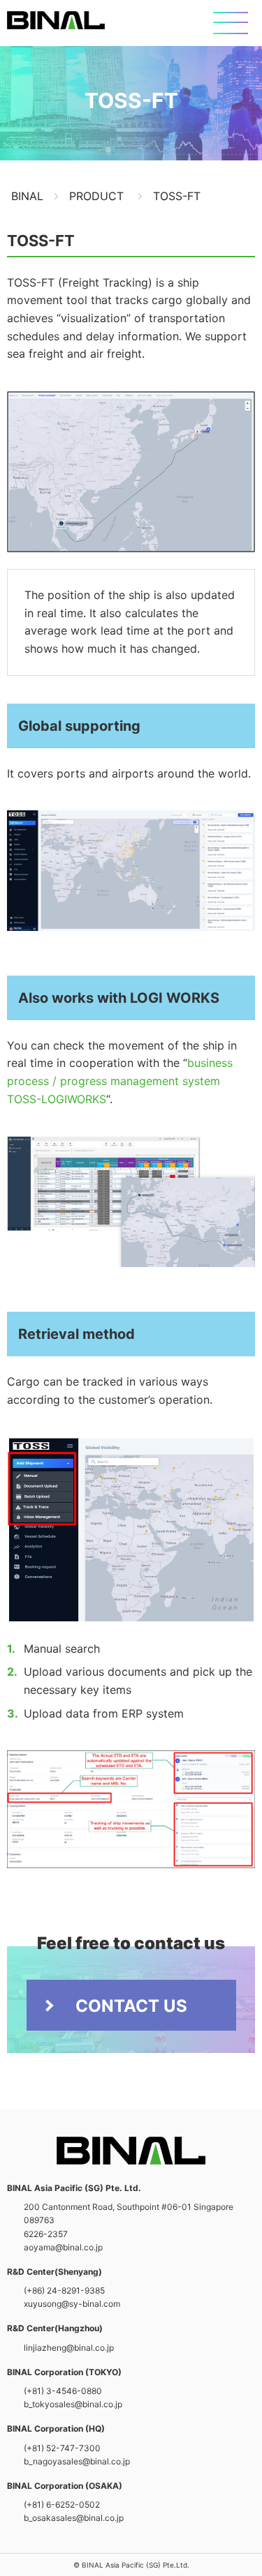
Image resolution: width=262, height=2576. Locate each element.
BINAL (56, 20)
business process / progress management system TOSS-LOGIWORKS (120, 1081)
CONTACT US (131, 2006)
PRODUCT (96, 196)
